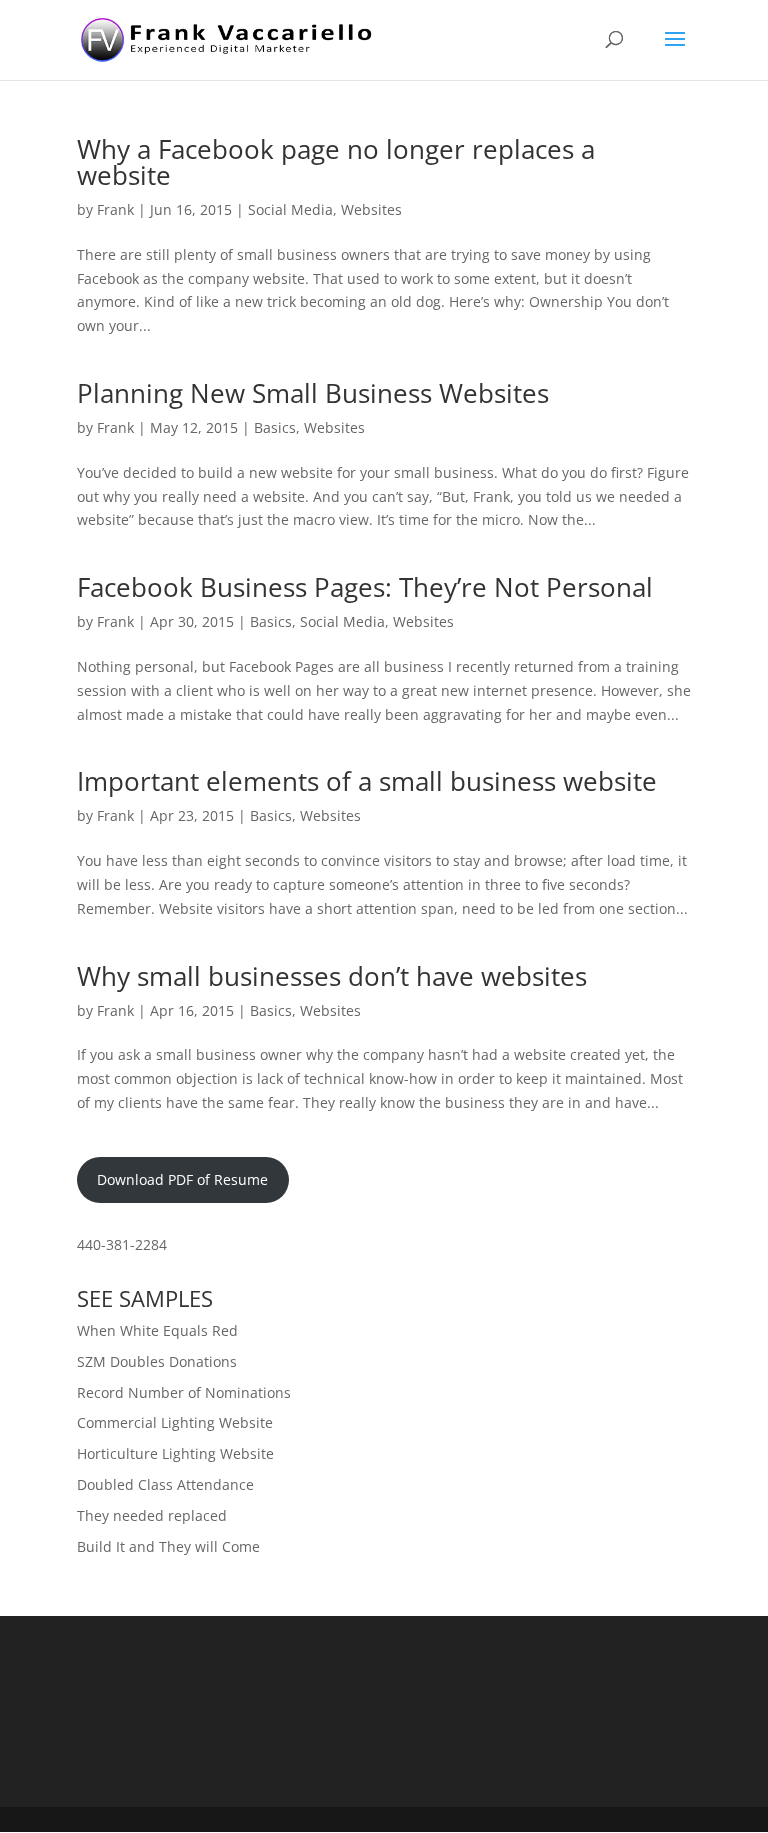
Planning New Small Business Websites (313, 393)
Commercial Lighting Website (175, 1422)
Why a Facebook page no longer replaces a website (336, 162)
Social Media (290, 209)
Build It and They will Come (168, 1546)
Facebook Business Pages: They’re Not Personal (365, 587)
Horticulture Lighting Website (175, 1453)
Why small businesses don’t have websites (332, 976)
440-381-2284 (122, 1244)
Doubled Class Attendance (165, 1484)
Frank (115, 209)
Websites (371, 209)
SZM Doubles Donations (157, 1361)
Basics (275, 427)
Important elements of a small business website (367, 781)
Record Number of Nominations (184, 1392)
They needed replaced (152, 1515)
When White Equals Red (157, 1330)
